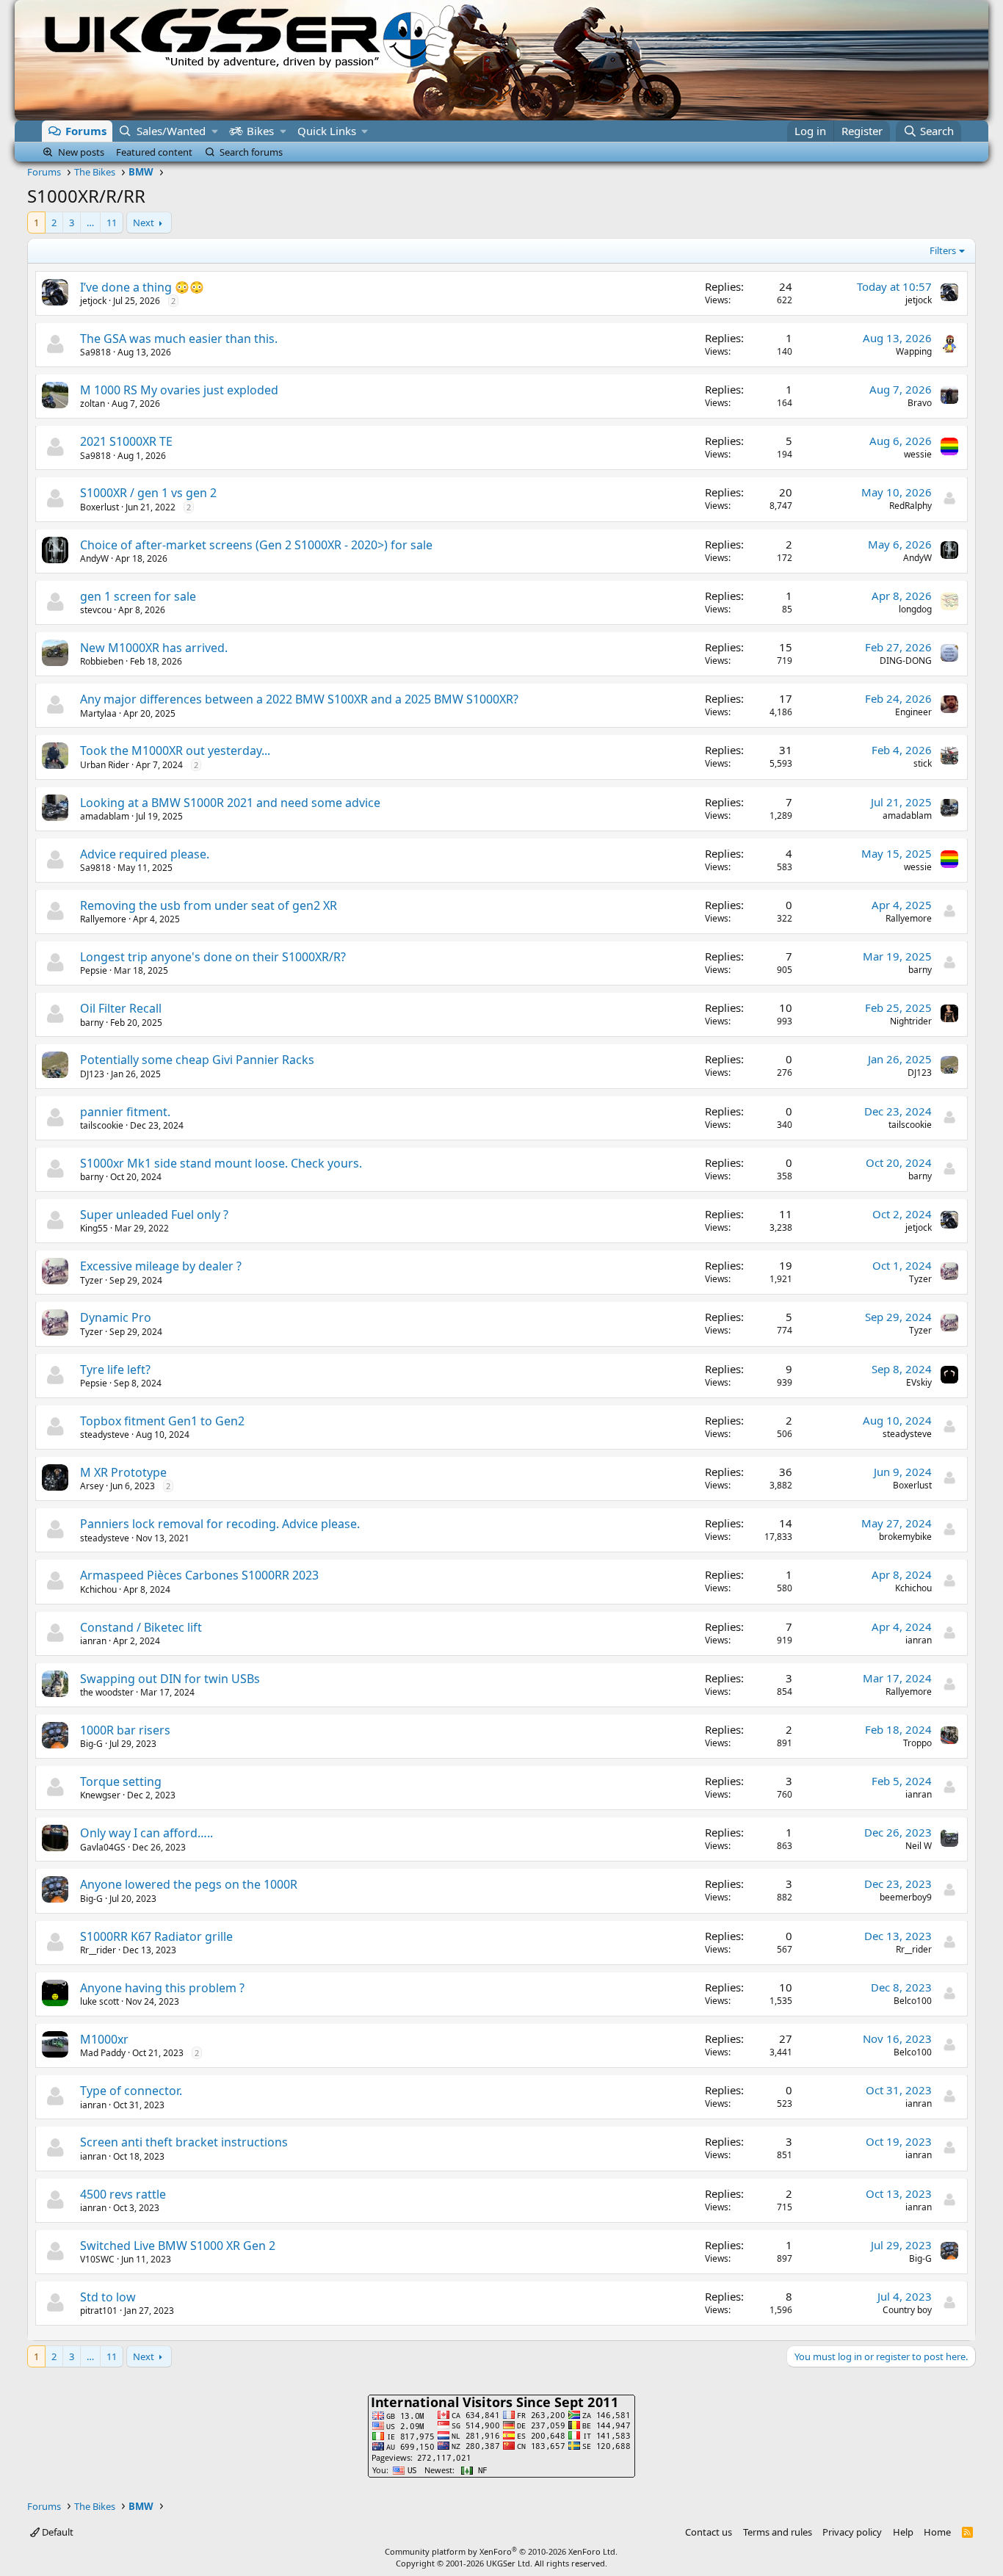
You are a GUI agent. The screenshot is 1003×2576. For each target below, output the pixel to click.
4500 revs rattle (123, 2194)
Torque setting (121, 1781)
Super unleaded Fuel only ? (154, 1215)
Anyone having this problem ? (162, 1988)
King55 (94, 1228)
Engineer (913, 712)
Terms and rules (778, 2532)
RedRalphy (910, 506)
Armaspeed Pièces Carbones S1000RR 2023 (199, 1575)
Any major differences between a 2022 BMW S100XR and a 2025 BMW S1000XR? (299, 699)
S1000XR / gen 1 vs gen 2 (148, 493)
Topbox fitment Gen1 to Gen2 (162, 1421)
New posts (81, 152)
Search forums (251, 152)
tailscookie (102, 1125)
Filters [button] (943, 250)
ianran (93, 1641)
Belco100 (913, 2001)
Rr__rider (98, 1950)
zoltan (93, 404)
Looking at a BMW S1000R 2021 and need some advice (230, 803)
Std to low (108, 2297)
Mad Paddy (103, 2053)
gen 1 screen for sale (138, 596)
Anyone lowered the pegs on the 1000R (189, 1884)
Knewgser (100, 1795)
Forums (86, 131)
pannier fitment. (125, 1112)
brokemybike (905, 1537)
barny (920, 970)
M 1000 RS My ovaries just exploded (179, 390)
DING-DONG (906, 661)
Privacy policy (852, 2532)
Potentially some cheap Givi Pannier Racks (197, 1060)
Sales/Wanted (171, 131)
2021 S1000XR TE (126, 441)
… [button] (90, 222)
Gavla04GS (103, 1847)
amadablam (105, 816)
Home (937, 2532)
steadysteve (105, 1434)
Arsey (92, 1486)
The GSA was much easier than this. (179, 339)
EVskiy (919, 1382)
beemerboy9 (906, 1897)
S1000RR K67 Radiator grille (156, 1936)
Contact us (709, 2532)
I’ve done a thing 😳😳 (142, 287)
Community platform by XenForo (501, 2551)
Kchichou (98, 1589)
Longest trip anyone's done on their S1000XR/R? (213, 957)
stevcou (96, 610)
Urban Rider (105, 765)
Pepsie (94, 970)
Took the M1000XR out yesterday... (175, 750)
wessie (918, 454)
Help (903, 2532)
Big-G (91, 1744)
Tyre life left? (115, 1370)
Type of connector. (131, 2091)
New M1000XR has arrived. (154, 648)
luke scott (99, 2001)
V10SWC (97, 2259)
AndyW (94, 558)
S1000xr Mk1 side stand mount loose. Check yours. (221, 1163)
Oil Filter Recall (121, 1008)
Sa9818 (95, 352)
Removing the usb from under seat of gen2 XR (209, 905)
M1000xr (104, 2039)
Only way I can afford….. (146, 1833)
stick (923, 763)
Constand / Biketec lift (141, 1627)
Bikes (260, 131)
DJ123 (92, 1074)
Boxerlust (99, 507)
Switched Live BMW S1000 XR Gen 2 (178, 2246)
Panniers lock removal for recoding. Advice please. (220, 1524)
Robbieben (102, 661)
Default (57, 2532)
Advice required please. (145, 854)
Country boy (907, 2310)
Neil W (919, 1846)
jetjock (93, 301)
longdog (915, 609)
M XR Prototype (123, 1472)
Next (144, 222)
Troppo (917, 1743)
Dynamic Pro (116, 1317)
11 (112, 222)
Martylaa (98, 713)
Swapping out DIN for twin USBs (170, 1679)
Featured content (154, 152)
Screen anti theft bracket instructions (184, 2142)
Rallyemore (103, 919)
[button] (215, 131)
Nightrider (911, 1021)
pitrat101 (99, 2311)
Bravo (920, 403)
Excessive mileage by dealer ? (161, 1266)
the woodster (107, 1692)
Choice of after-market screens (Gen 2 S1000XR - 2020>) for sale (256, 545)
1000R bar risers (125, 1730)
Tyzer (91, 1280)
